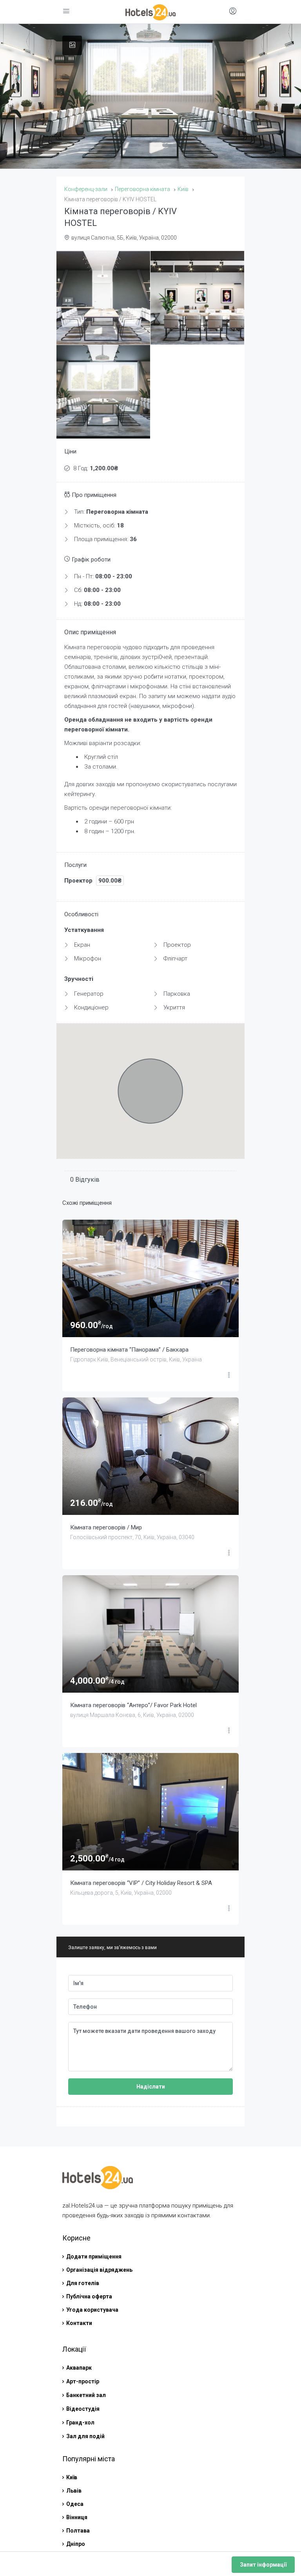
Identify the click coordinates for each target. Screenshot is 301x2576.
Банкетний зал (86, 2395)
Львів (74, 2491)
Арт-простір (83, 2381)
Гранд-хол (80, 2423)
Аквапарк (79, 2368)
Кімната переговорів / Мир (106, 1527)
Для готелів (83, 2283)
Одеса (75, 2504)
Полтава (78, 2531)
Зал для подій (85, 2436)
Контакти (79, 2323)
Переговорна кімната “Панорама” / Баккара (129, 1350)
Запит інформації (263, 2565)
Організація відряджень (99, 2270)
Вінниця (77, 2517)
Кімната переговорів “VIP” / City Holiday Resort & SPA (141, 1883)
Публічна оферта (89, 2296)
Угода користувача (92, 2310)
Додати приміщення (94, 2256)
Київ (72, 2477)
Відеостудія (83, 2409)
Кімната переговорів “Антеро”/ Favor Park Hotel (133, 1705)
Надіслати (151, 2087)
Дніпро (76, 2544)
